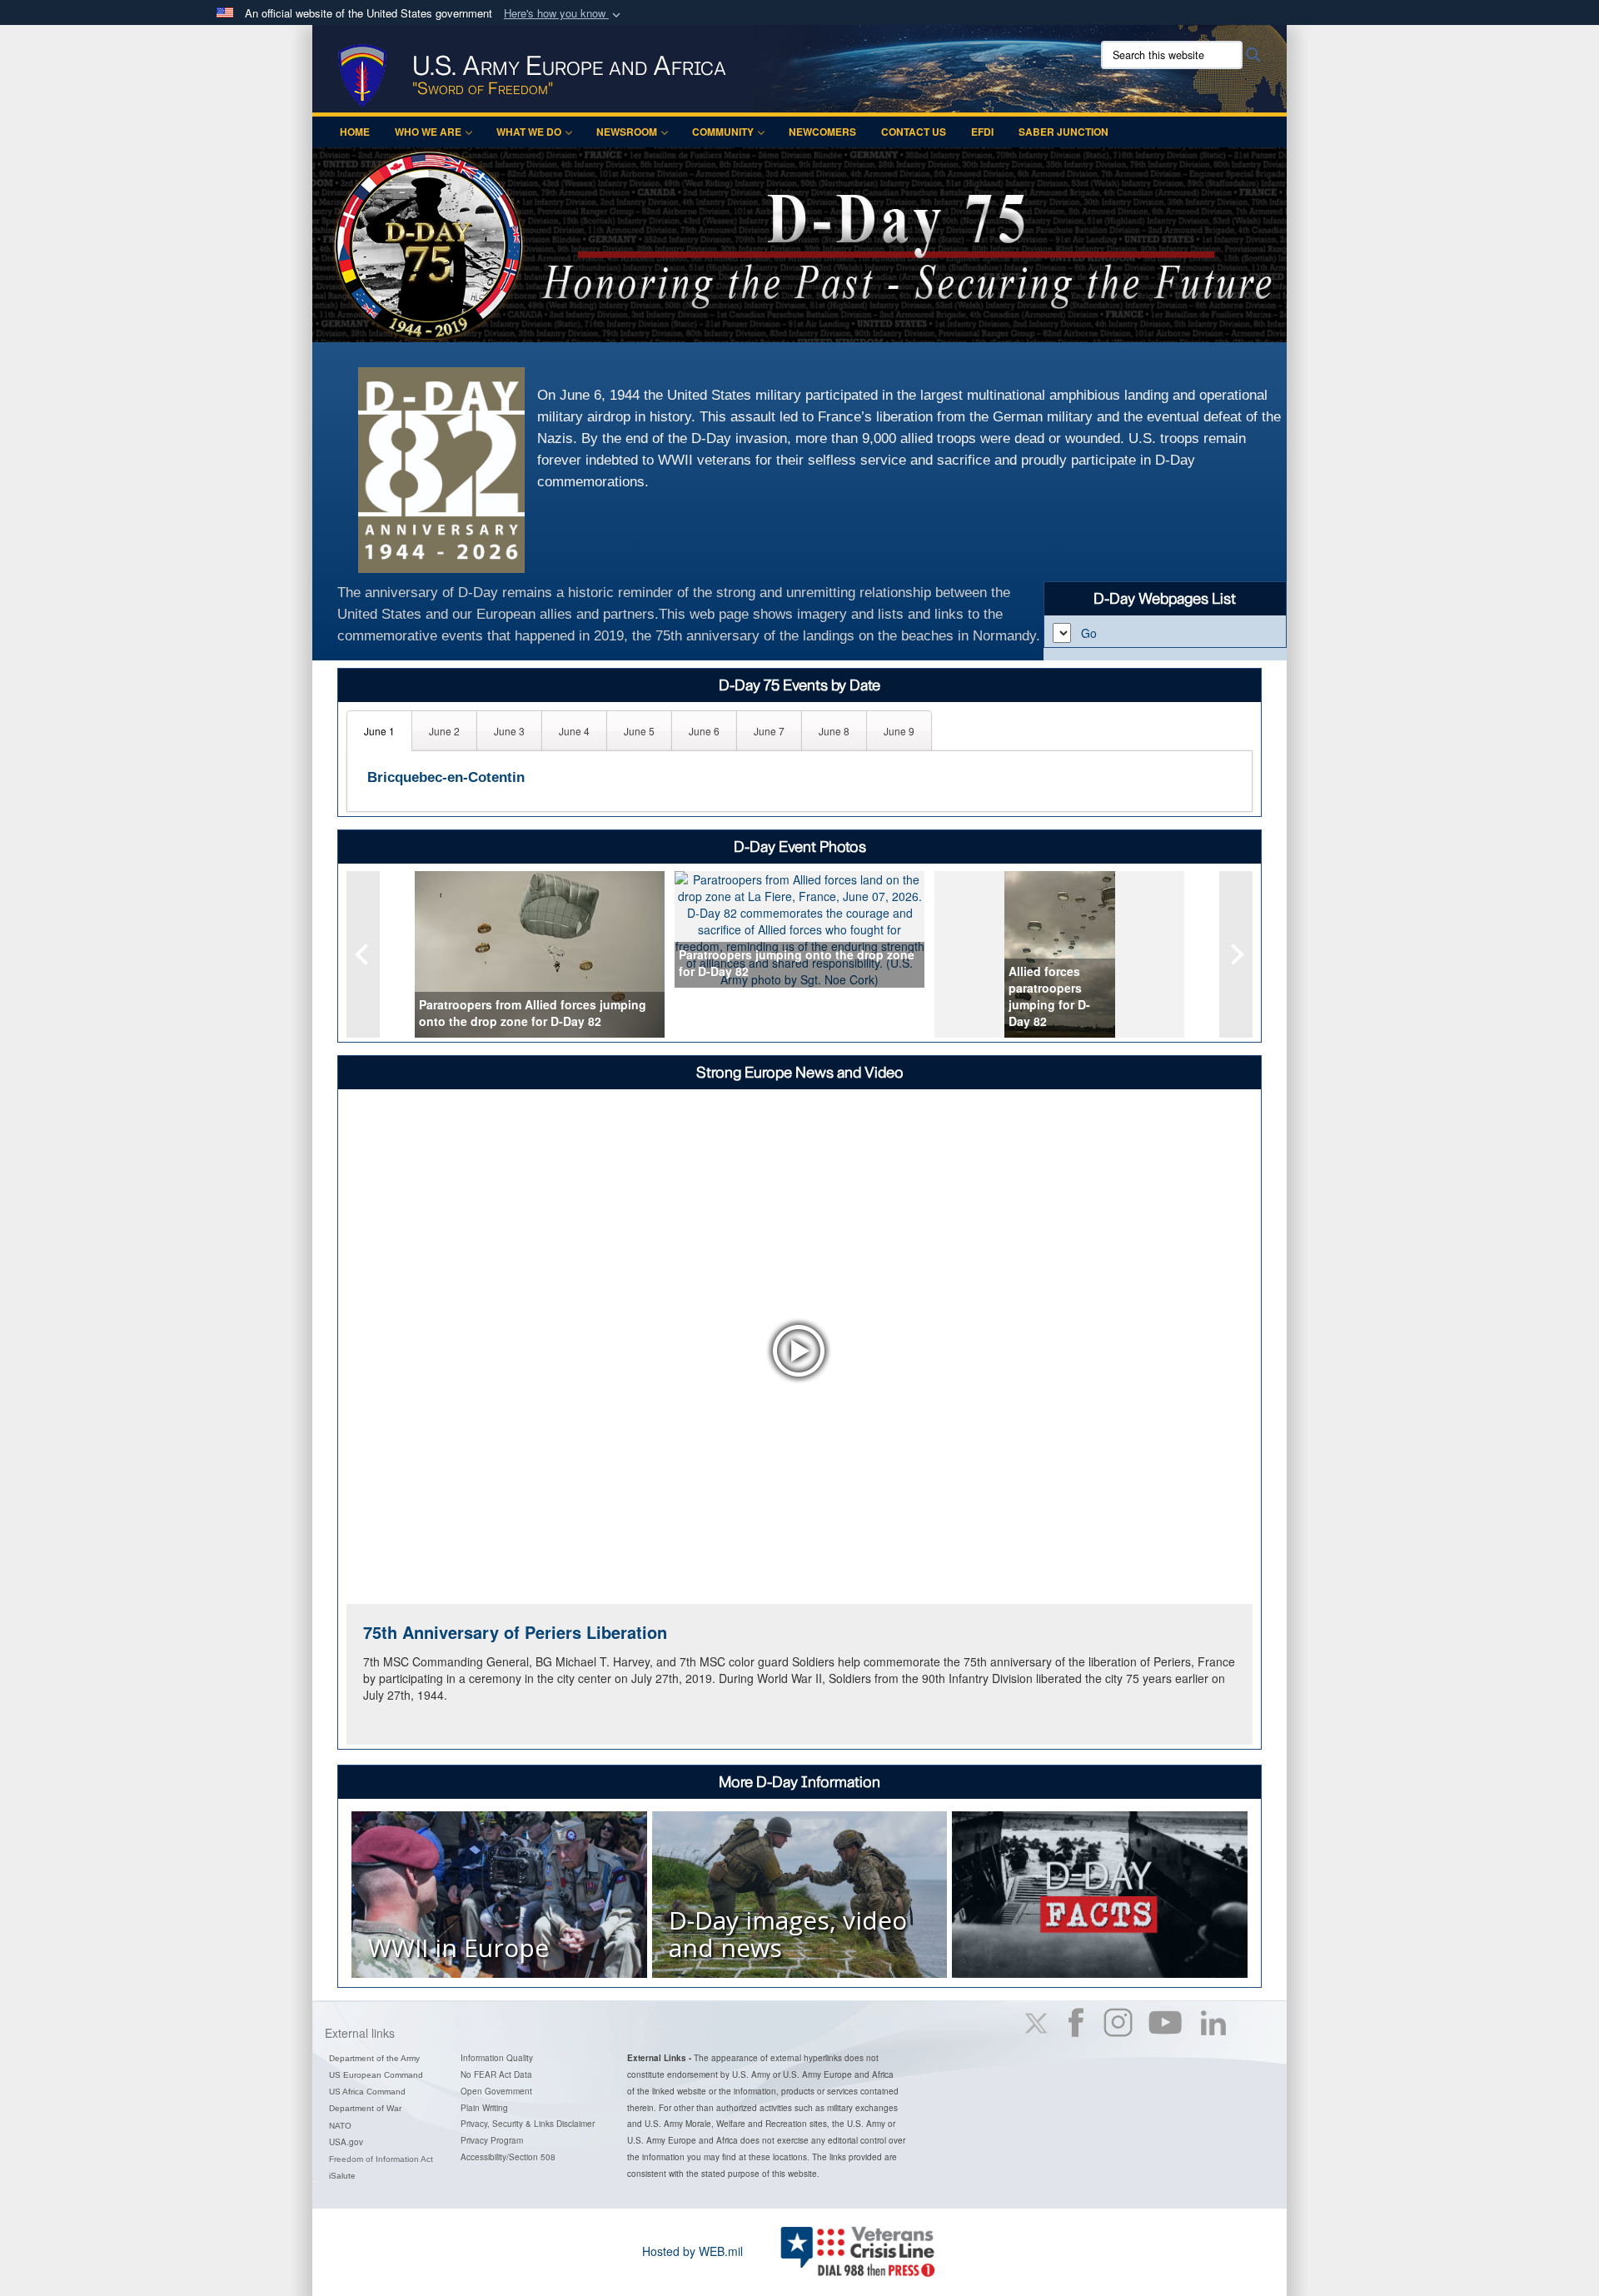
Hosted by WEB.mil (692, 2251)
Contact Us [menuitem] (914, 132)
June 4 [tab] (574, 731)
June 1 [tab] (379, 731)
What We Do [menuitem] (529, 132)
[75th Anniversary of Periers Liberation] (799, 1350)
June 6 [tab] (704, 731)
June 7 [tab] (769, 731)
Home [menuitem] (355, 132)
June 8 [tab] (834, 731)
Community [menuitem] (723, 132)
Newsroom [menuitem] (627, 132)
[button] (564, 14)
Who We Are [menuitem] (428, 132)
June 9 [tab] (899, 731)
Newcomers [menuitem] (822, 132)
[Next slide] (1236, 954)
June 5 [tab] (639, 731)
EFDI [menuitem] (982, 132)
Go (1089, 633)
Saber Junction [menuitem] (1064, 132)
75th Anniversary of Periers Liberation (515, 1632)
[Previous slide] (363, 954)
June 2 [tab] (444, 731)
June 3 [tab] (509, 731)
